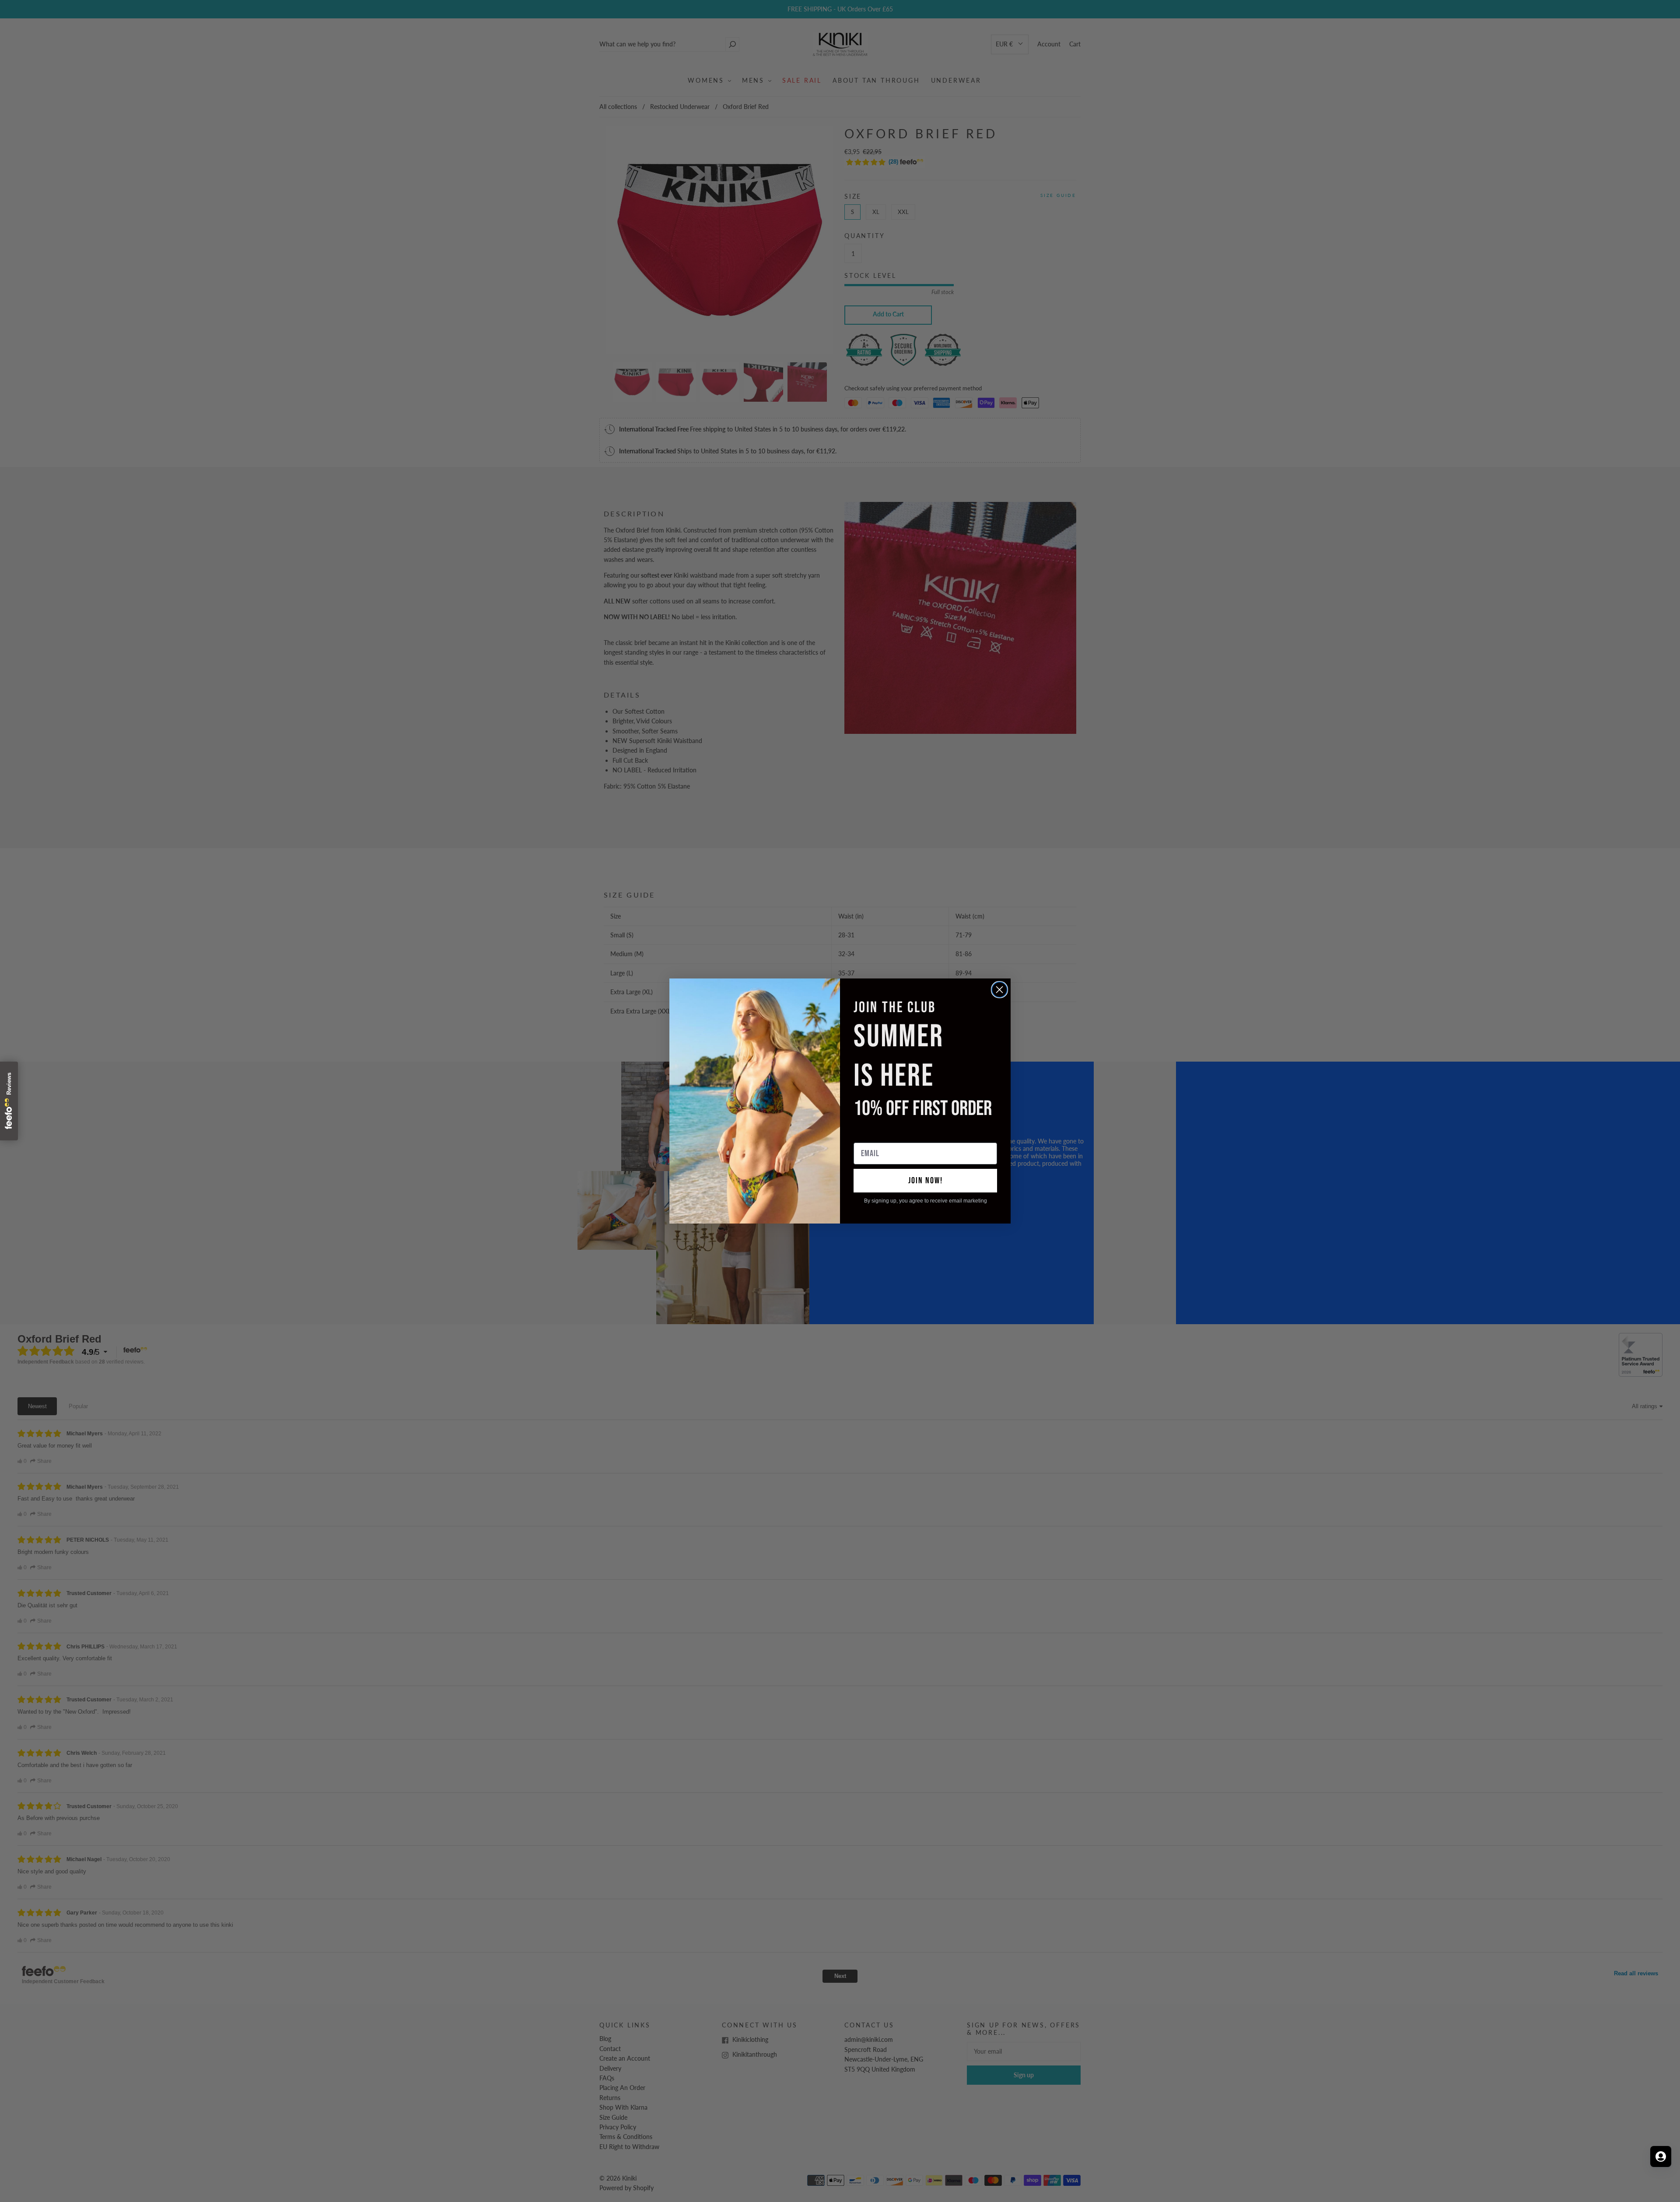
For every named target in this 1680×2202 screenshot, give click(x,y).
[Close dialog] (999, 990)
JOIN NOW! (926, 1181)
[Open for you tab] (1661, 2156)
